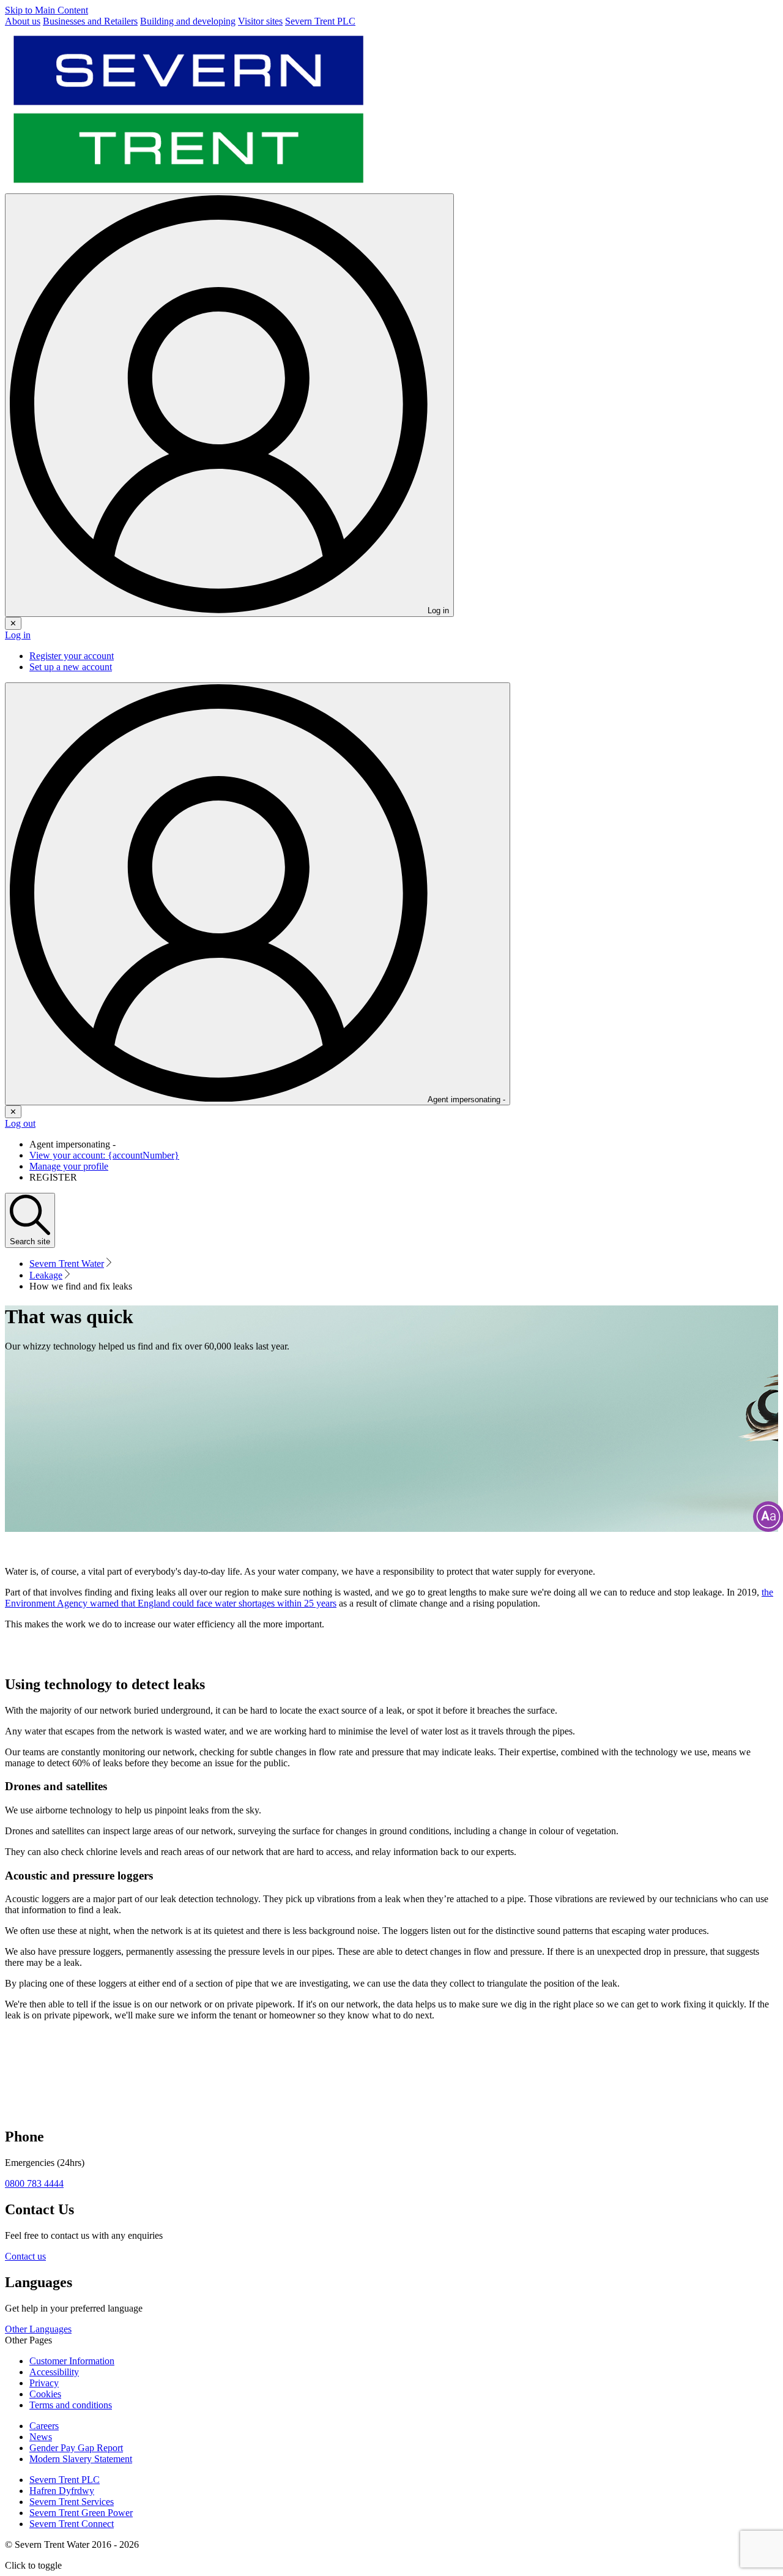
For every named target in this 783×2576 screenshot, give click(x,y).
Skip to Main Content (46, 10)
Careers (44, 2426)
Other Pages (28, 2340)
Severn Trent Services (72, 2502)
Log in (18, 635)
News (41, 2437)
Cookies (45, 2394)
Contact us (25, 2256)
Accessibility (54, 2372)
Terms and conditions (71, 2405)
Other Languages (38, 2329)
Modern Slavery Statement (81, 2459)
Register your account (72, 656)
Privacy (44, 2383)
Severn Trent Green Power (81, 2513)
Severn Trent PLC (65, 2480)
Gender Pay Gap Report (76, 2448)
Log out (20, 1123)
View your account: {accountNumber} (104, 1155)
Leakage (46, 1275)
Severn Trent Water (67, 1264)
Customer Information (72, 2361)
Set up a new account (71, 667)
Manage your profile (69, 1166)
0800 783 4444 (34, 2183)
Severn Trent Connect (72, 2524)
